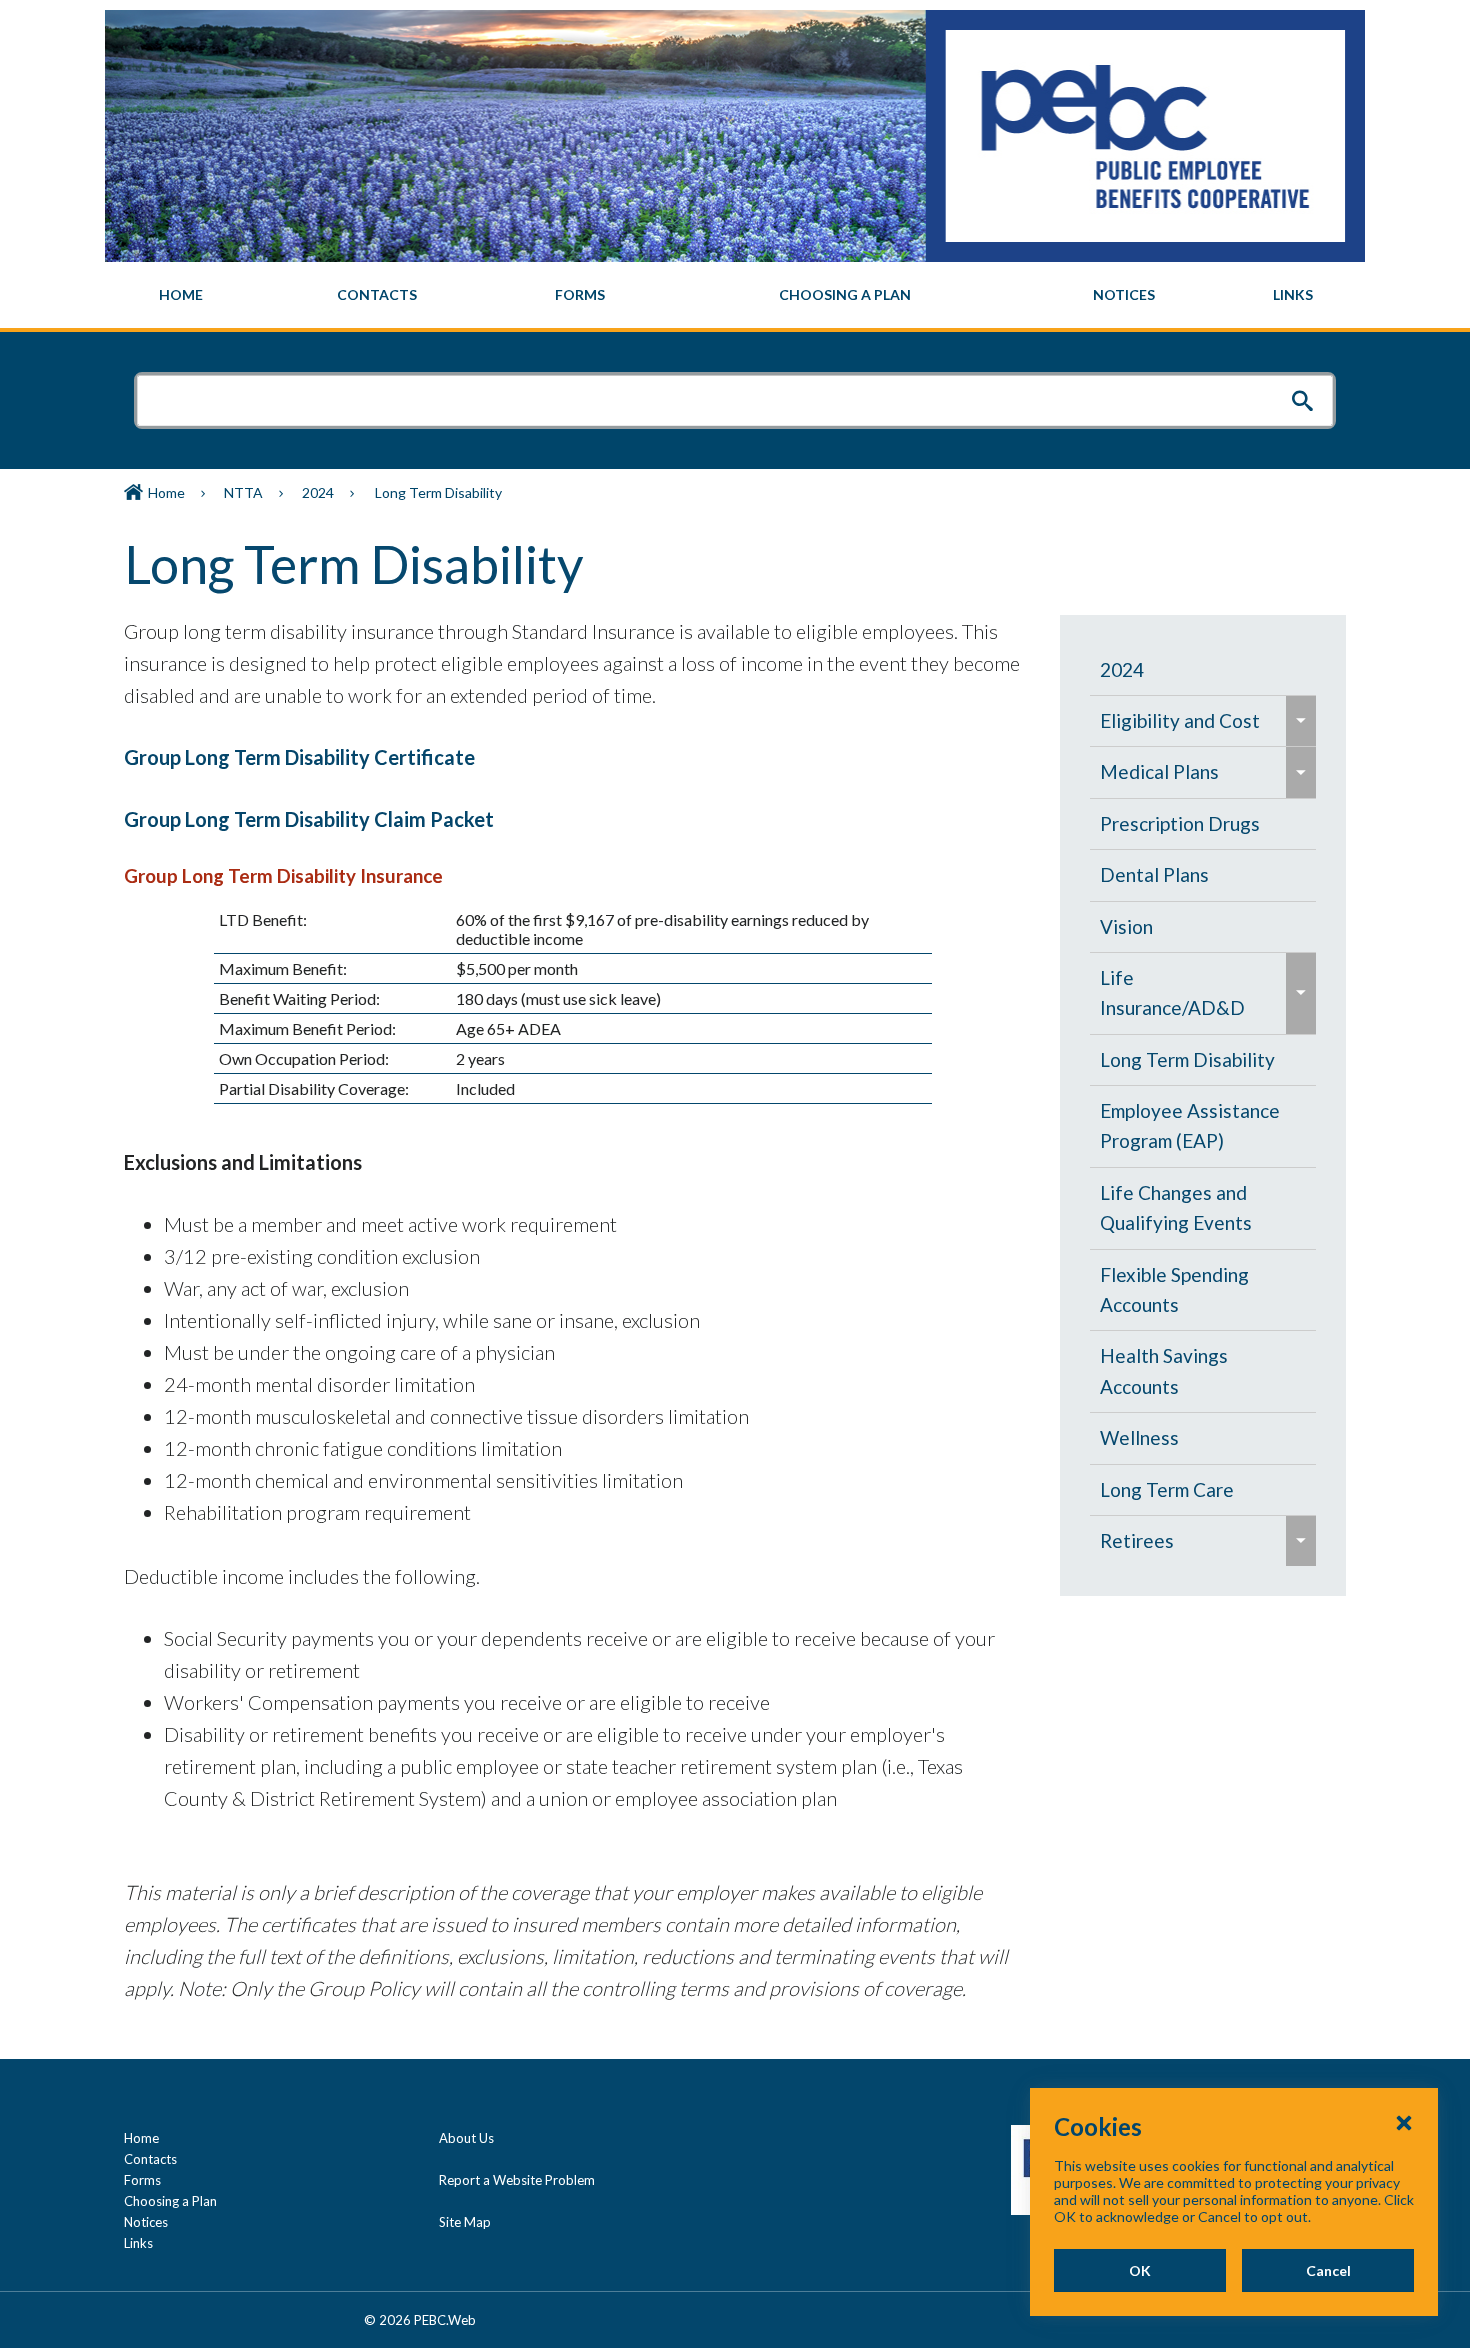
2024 (318, 492)
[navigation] (735, 295)
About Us (466, 2138)
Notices (146, 2222)
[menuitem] (181, 295)
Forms (142, 2180)
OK (1140, 2270)
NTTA (243, 492)
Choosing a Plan (170, 2201)
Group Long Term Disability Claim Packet (309, 819)
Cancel (1328, 2270)
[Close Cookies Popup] (1404, 2122)
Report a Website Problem (517, 2180)
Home (166, 492)
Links (138, 2243)
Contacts (150, 2159)
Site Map (465, 2222)
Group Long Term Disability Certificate (299, 757)
